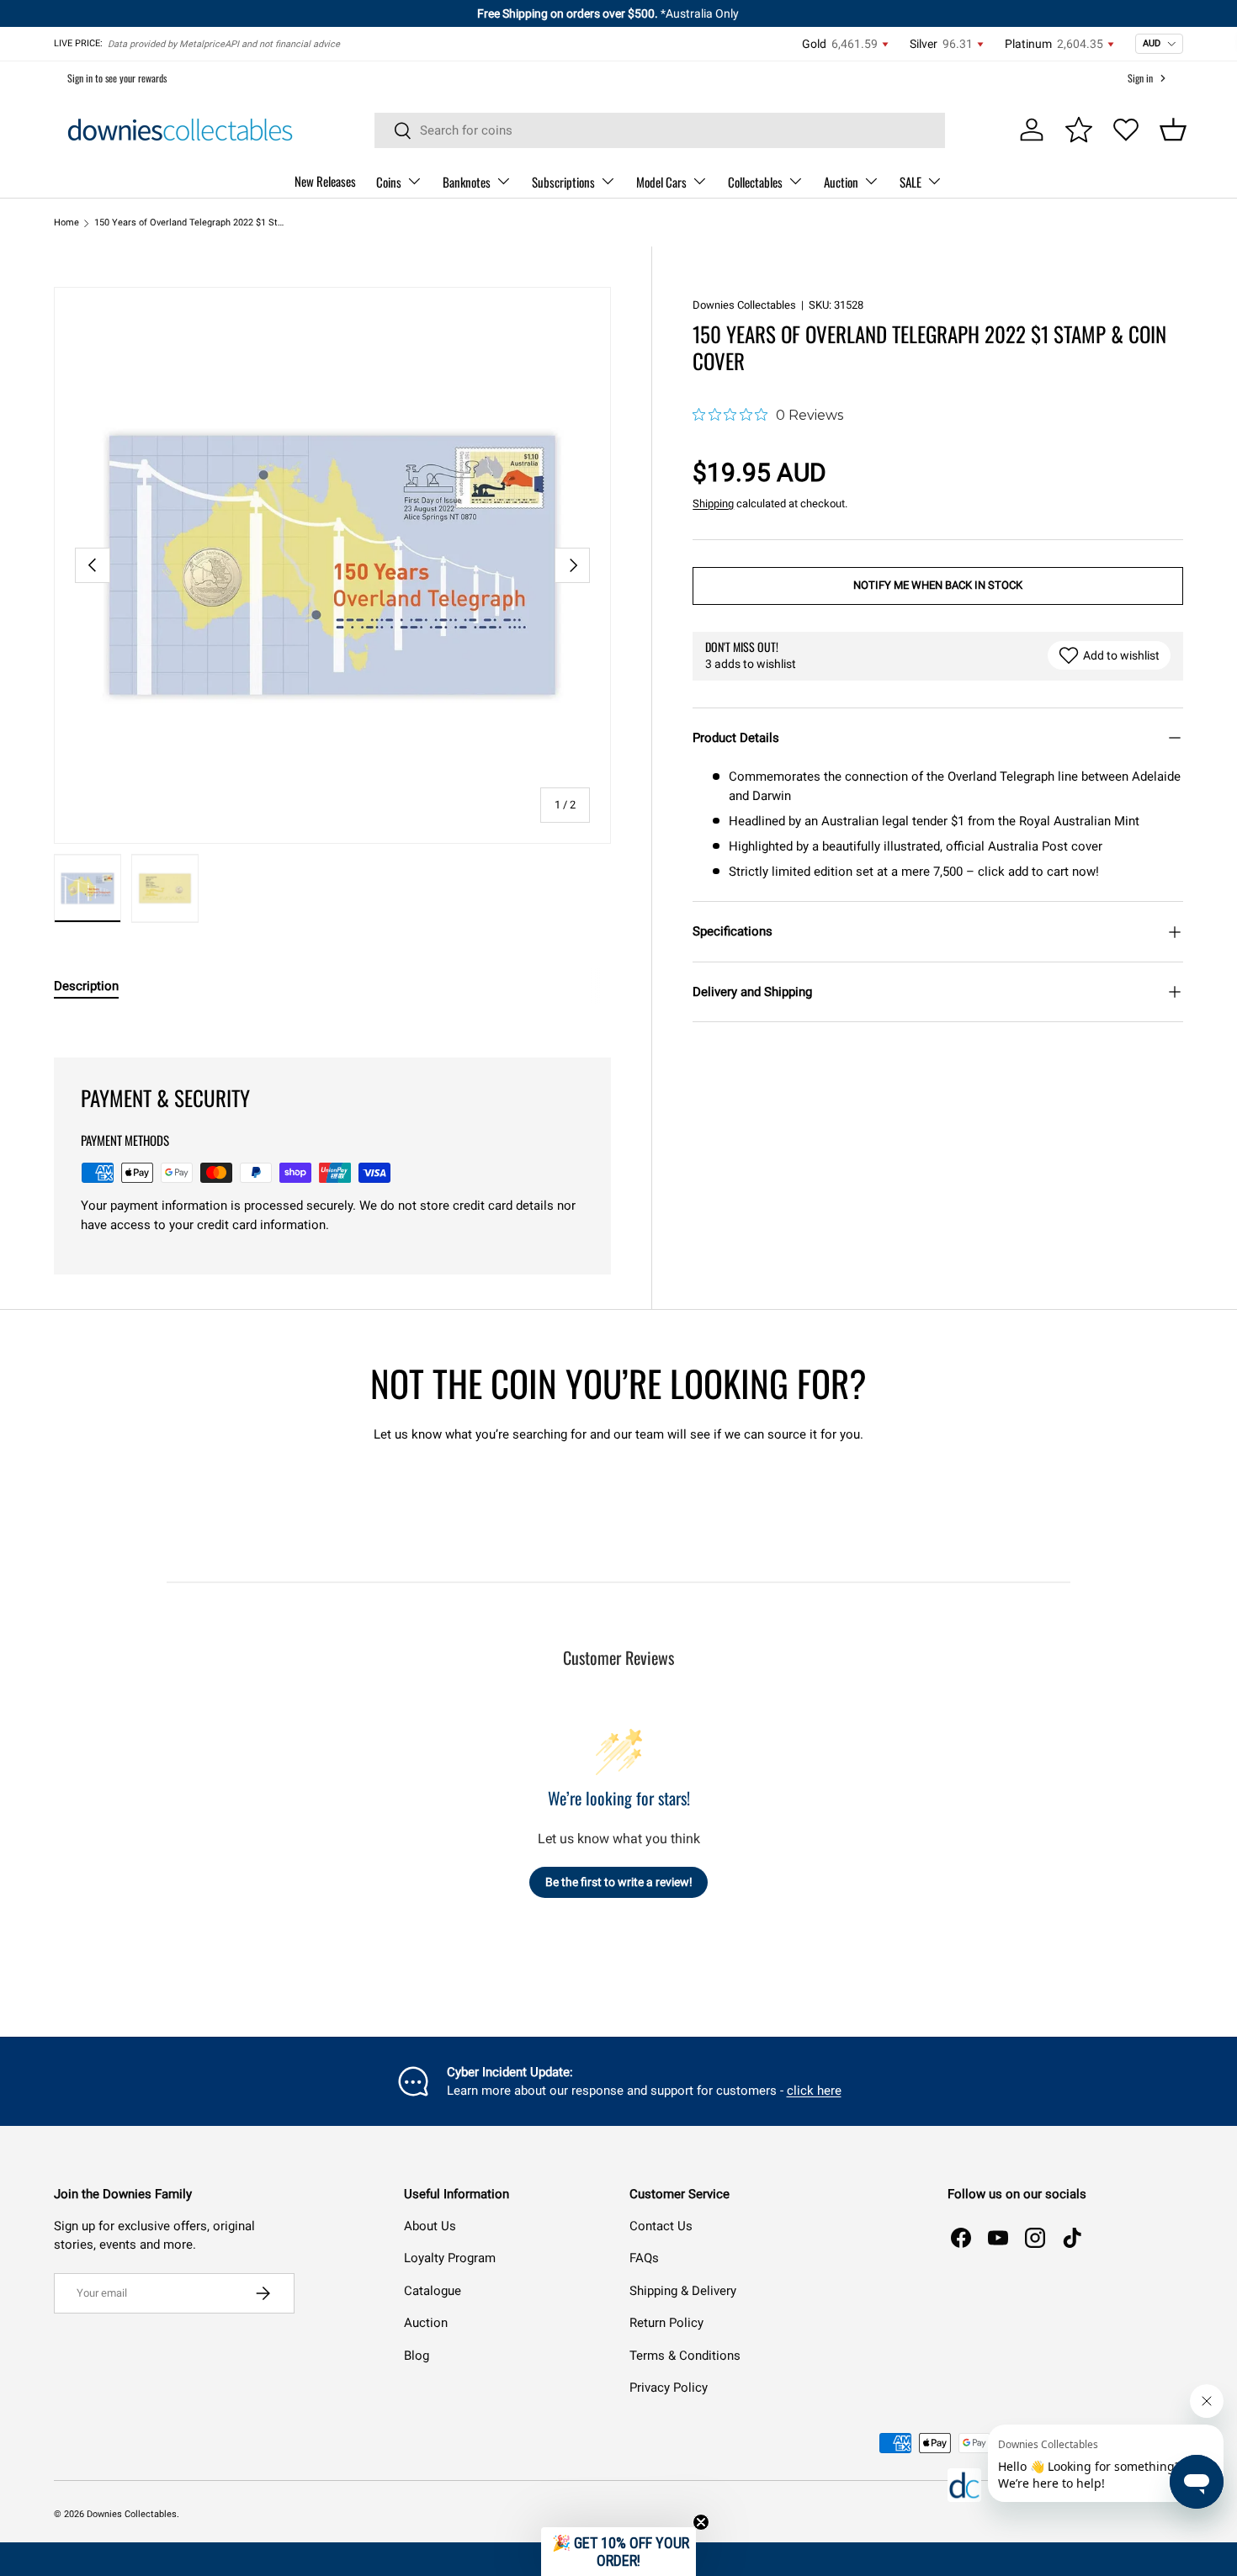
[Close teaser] (701, 2522)
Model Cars (661, 182)
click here (814, 2091)
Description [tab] (86, 986)
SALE (910, 182)
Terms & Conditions (685, 2356)
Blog (417, 2356)
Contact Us (661, 2226)
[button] (1173, 130)
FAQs (644, 2258)
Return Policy (666, 2323)
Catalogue (433, 2291)
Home (66, 223)
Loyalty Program (450, 2258)
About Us (430, 2226)
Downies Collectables (744, 305)
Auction (841, 182)
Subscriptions (563, 182)
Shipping (713, 504)
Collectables (755, 182)
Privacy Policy (669, 2388)
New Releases (325, 181)
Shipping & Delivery (683, 2291)
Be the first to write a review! (619, 1882)
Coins (389, 182)
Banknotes (467, 182)
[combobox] (660, 130)
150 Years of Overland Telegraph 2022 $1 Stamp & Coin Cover (189, 223)
